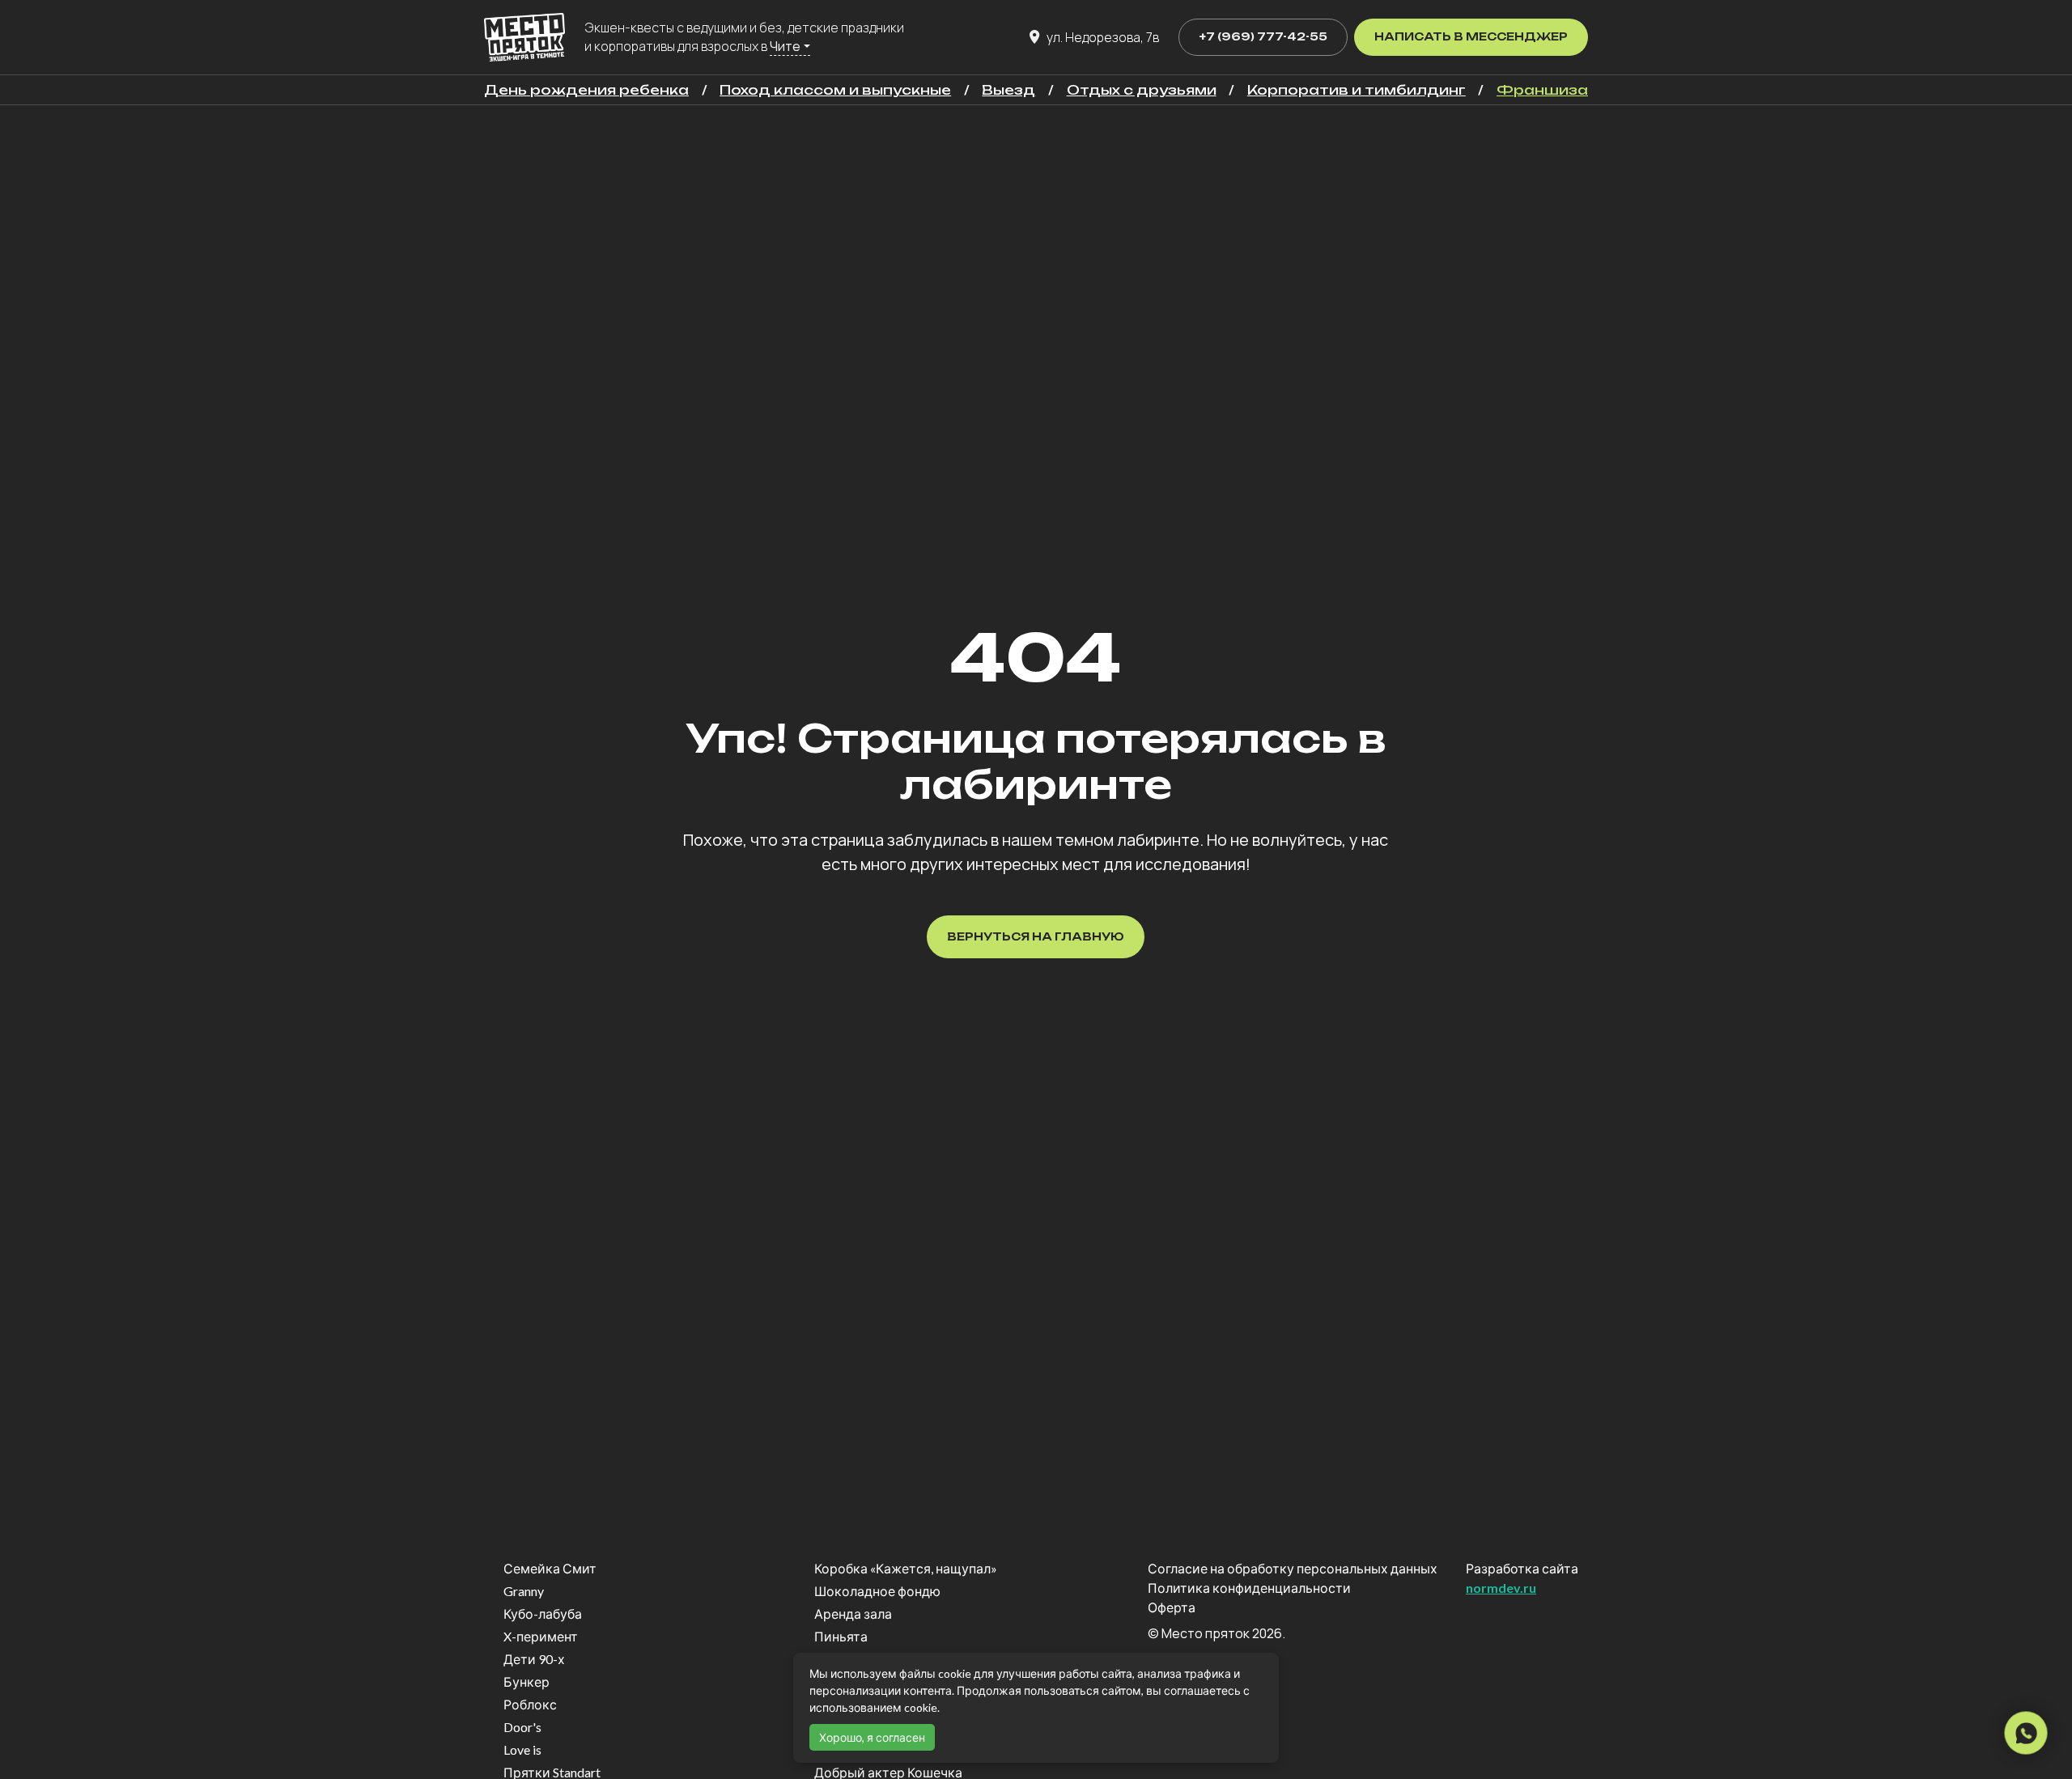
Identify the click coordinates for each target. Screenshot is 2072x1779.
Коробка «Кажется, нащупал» (906, 1568)
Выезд (1008, 90)
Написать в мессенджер (1471, 36)
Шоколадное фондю (877, 1591)
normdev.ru (1501, 1588)
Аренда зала (853, 1613)
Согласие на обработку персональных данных (1293, 1568)
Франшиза (1542, 90)
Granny (524, 1591)
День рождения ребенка (586, 90)
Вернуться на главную (1036, 936)
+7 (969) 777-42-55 (1263, 36)
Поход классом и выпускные (835, 90)
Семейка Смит (550, 1568)
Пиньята (841, 1636)
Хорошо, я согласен (872, 1737)
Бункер (526, 1681)
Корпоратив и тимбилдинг (1357, 90)
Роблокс (530, 1704)
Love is (522, 1749)
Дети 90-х (534, 1659)
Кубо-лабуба (543, 1613)
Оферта (1172, 1607)
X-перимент (541, 1636)
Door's (522, 1727)
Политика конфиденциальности (1249, 1588)
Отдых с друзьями (1142, 90)
